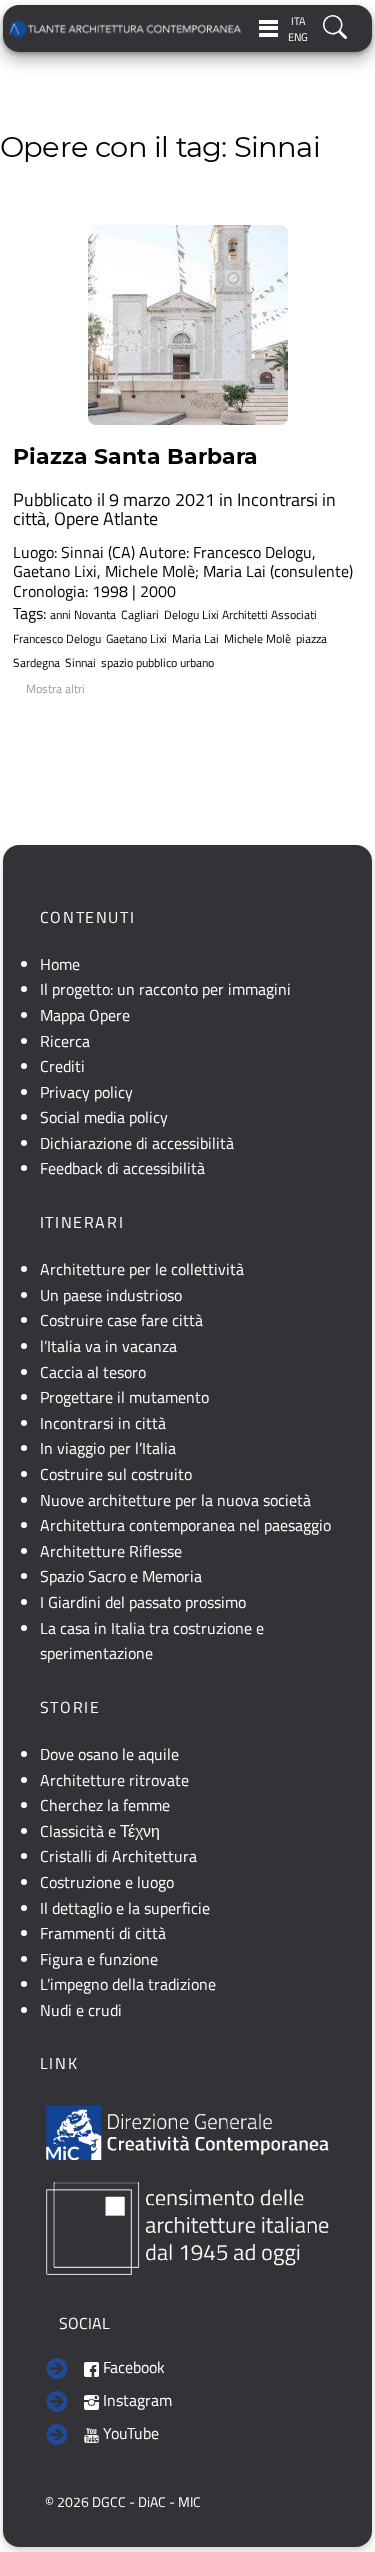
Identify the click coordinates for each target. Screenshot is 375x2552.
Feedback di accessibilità (122, 1168)
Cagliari (140, 615)
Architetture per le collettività (142, 1269)
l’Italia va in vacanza (108, 1346)
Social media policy (104, 1117)
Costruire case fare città (121, 1320)
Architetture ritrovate (114, 1780)
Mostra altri (55, 688)
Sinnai (80, 663)
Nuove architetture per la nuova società (175, 1500)
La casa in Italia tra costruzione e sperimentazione (152, 1641)
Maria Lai (195, 639)
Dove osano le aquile (109, 1754)
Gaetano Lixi (136, 639)
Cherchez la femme (105, 1805)
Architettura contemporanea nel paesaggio (185, 1525)
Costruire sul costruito (116, 1474)
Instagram (135, 2400)
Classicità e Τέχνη (100, 1831)
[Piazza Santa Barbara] (188, 325)
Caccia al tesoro (93, 1372)
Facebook (132, 2367)
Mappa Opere (85, 1015)
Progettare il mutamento (124, 1397)
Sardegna (36, 663)
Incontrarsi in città (103, 1423)
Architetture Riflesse (111, 1551)
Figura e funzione (99, 1959)
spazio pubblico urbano (157, 663)
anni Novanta (83, 615)
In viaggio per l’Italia (108, 1448)
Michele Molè (257, 639)
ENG (298, 37)
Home (60, 964)
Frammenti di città (103, 1933)
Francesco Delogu (57, 639)
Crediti (62, 1066)
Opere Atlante (106, 518)
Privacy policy (86, 1092)
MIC (189, 2502)
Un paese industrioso (111, 1295)
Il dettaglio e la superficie (125, 1908)
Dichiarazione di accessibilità (137, 1143)
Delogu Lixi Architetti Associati (240, 615)
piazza (311, 639)
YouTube (129, 2433)
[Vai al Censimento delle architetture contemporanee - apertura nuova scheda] (187, 2227)
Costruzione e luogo (107, 1882)
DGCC (109, 2502)
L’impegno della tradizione (128, 1984)
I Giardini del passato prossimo (143, 1602)
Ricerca (65, 1041)
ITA (298, 21)
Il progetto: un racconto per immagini (165, 989)
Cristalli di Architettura (118, 1856)
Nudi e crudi (81, 2010)
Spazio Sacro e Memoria (121, 1576)
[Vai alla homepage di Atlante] (126, 28)
